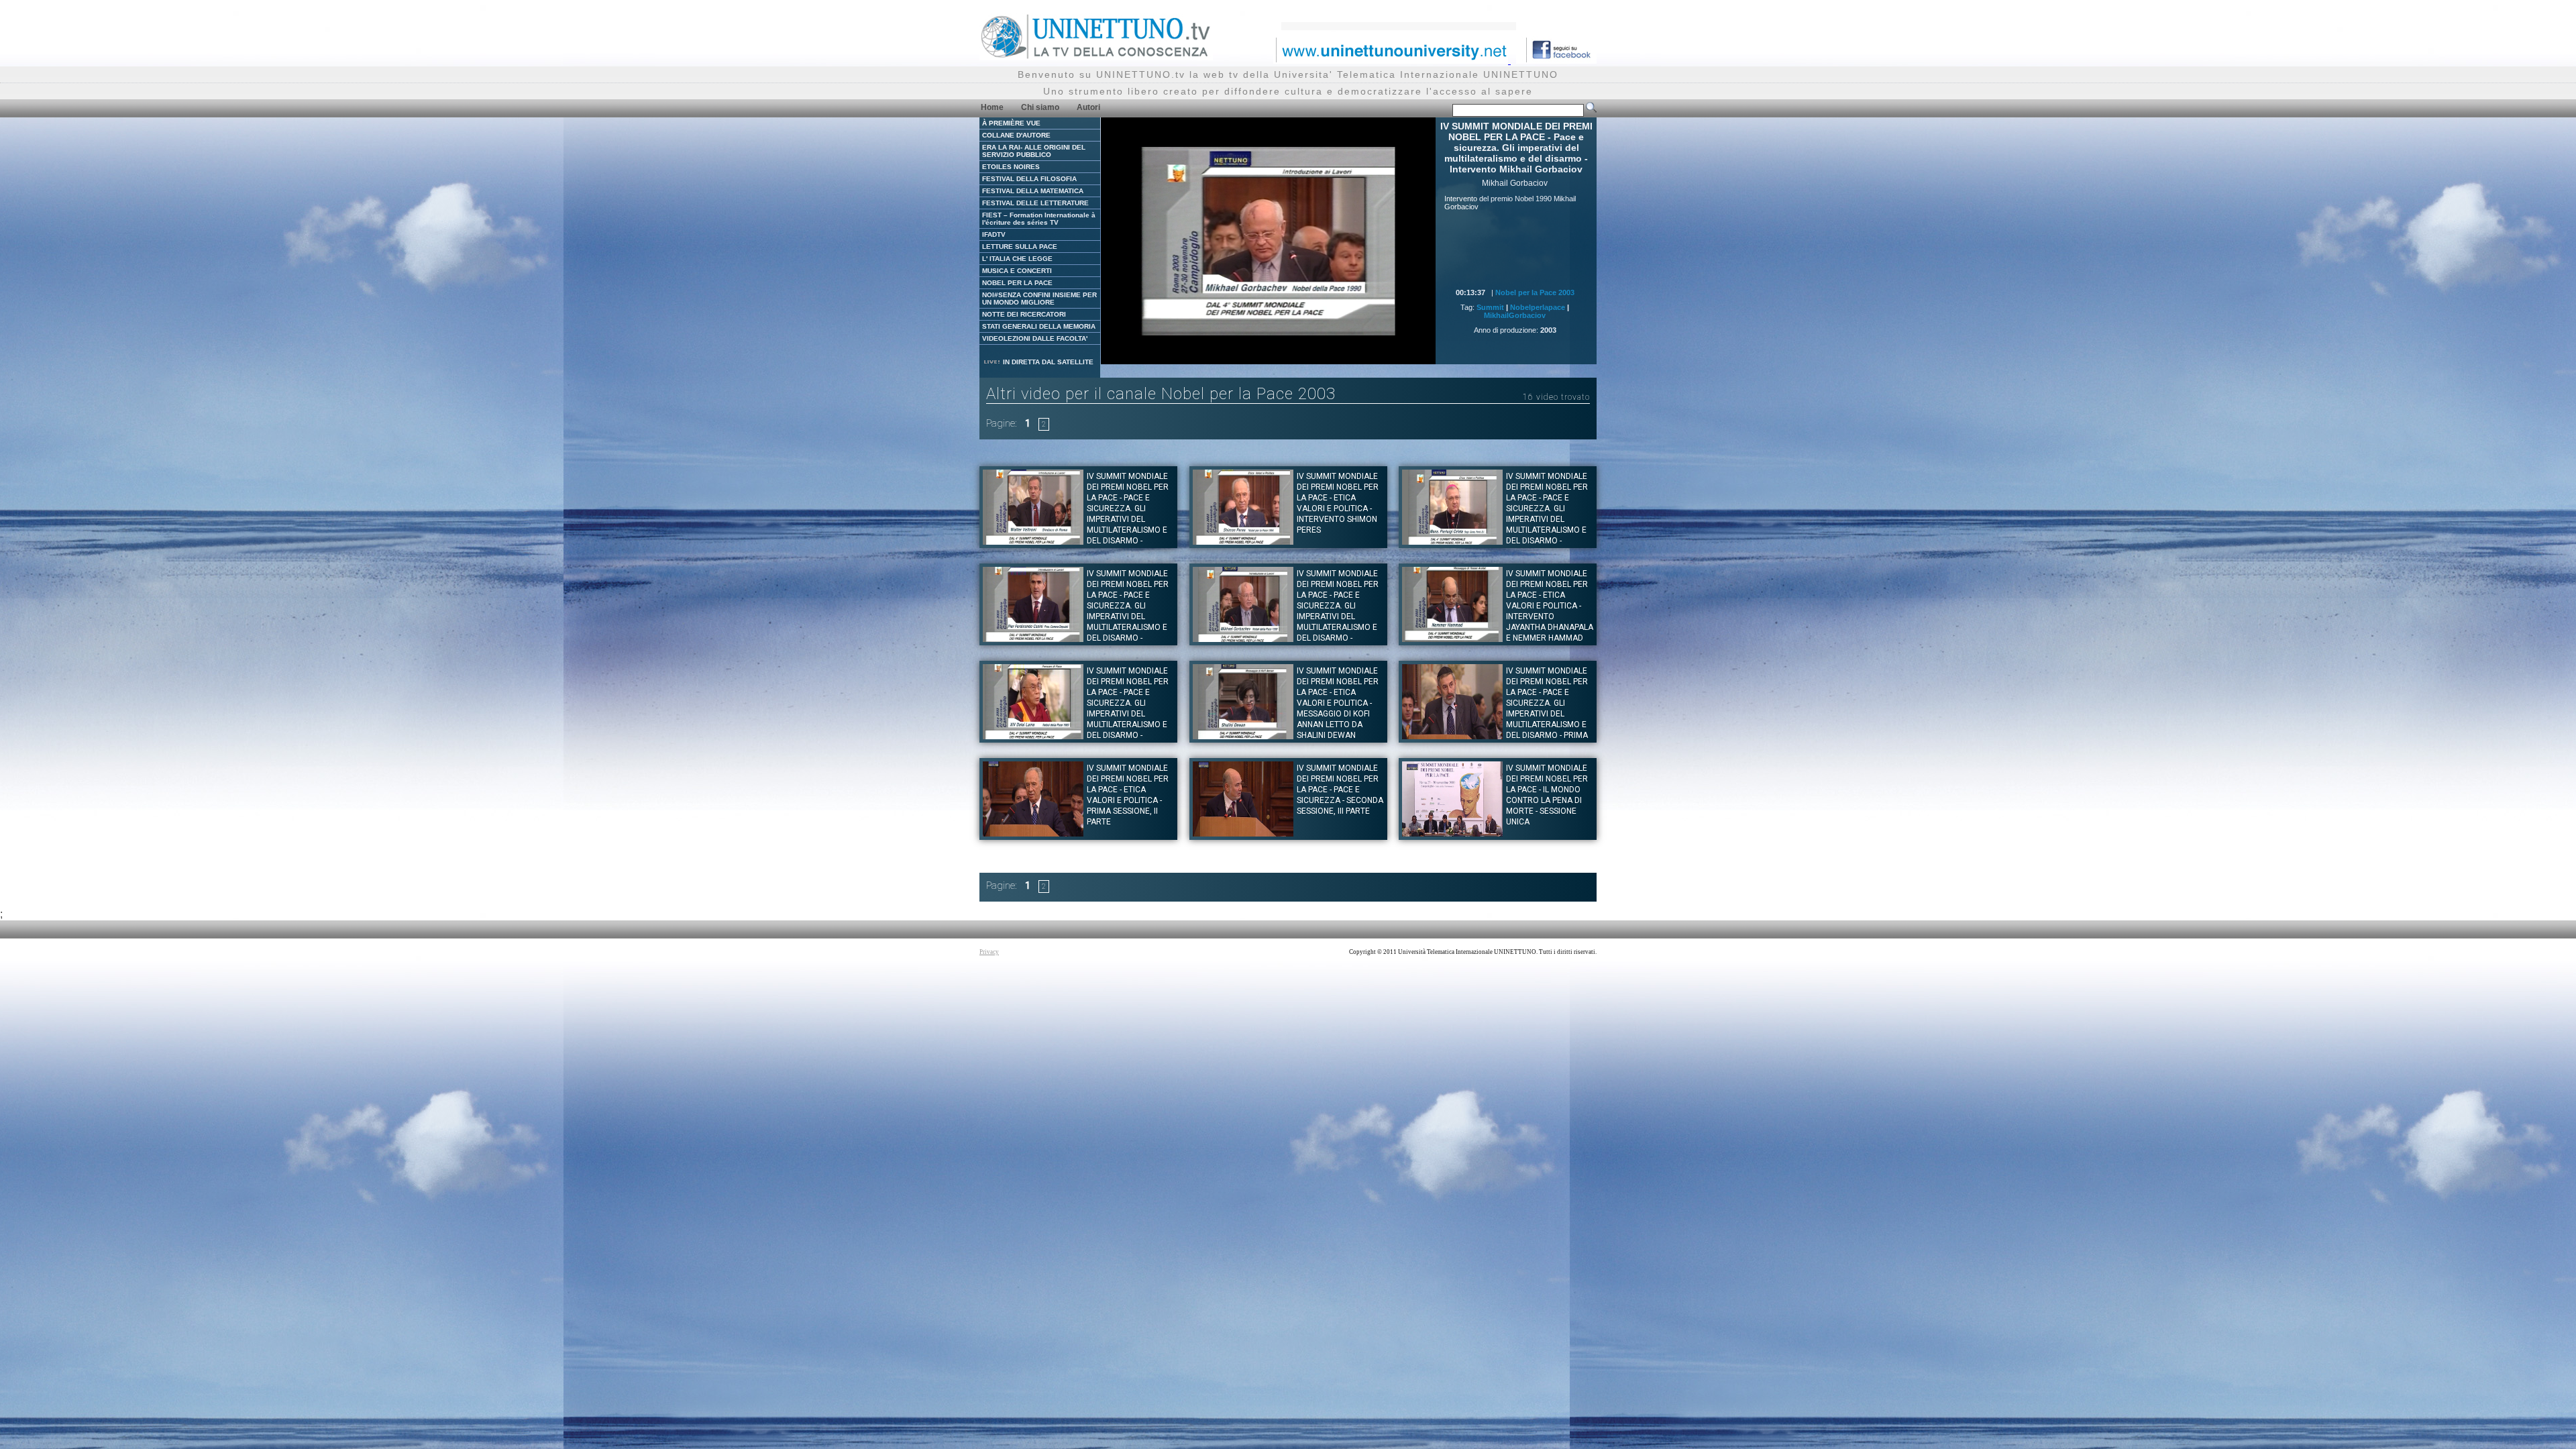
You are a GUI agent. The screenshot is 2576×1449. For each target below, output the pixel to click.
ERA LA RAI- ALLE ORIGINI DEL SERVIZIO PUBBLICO (1034, 151)
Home (992, 107)
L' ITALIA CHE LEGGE (1017, 259)
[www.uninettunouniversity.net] (1392, 60)
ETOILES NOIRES (1011, 167)
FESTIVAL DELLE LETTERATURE (1035, 203)
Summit (1490, 307)
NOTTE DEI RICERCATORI (1024, 314)
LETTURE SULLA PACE (1020, 247)
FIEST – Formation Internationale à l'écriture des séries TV (1039, 219)
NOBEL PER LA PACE (1017, 283)
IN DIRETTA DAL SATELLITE (1047, 362)
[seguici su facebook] (1556, 60)
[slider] (1238, 355)
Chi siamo (1040, 107)
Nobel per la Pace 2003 (1535, 292)
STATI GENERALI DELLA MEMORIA (1039, 326)
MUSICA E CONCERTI (1017, 271)
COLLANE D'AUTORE (1016, 135)
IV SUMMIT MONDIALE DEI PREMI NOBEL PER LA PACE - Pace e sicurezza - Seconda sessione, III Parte (1340, 790)
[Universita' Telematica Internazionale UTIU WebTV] (1096, 57)
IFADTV (994, 234)
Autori (1088, 107)
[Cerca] (1591, 110)
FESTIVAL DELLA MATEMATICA (1033, 191)
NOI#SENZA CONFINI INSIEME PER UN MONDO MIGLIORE (1039, 299)
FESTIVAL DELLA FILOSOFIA (1029, 179)
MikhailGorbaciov (1515, 315)
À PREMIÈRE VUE (1011, 123)
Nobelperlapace (1538, 307)
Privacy (989, 952)
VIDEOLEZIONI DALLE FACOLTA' (1035, 338)
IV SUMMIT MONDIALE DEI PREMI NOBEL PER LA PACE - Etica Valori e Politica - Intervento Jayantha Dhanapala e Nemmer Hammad (1550, 606)
